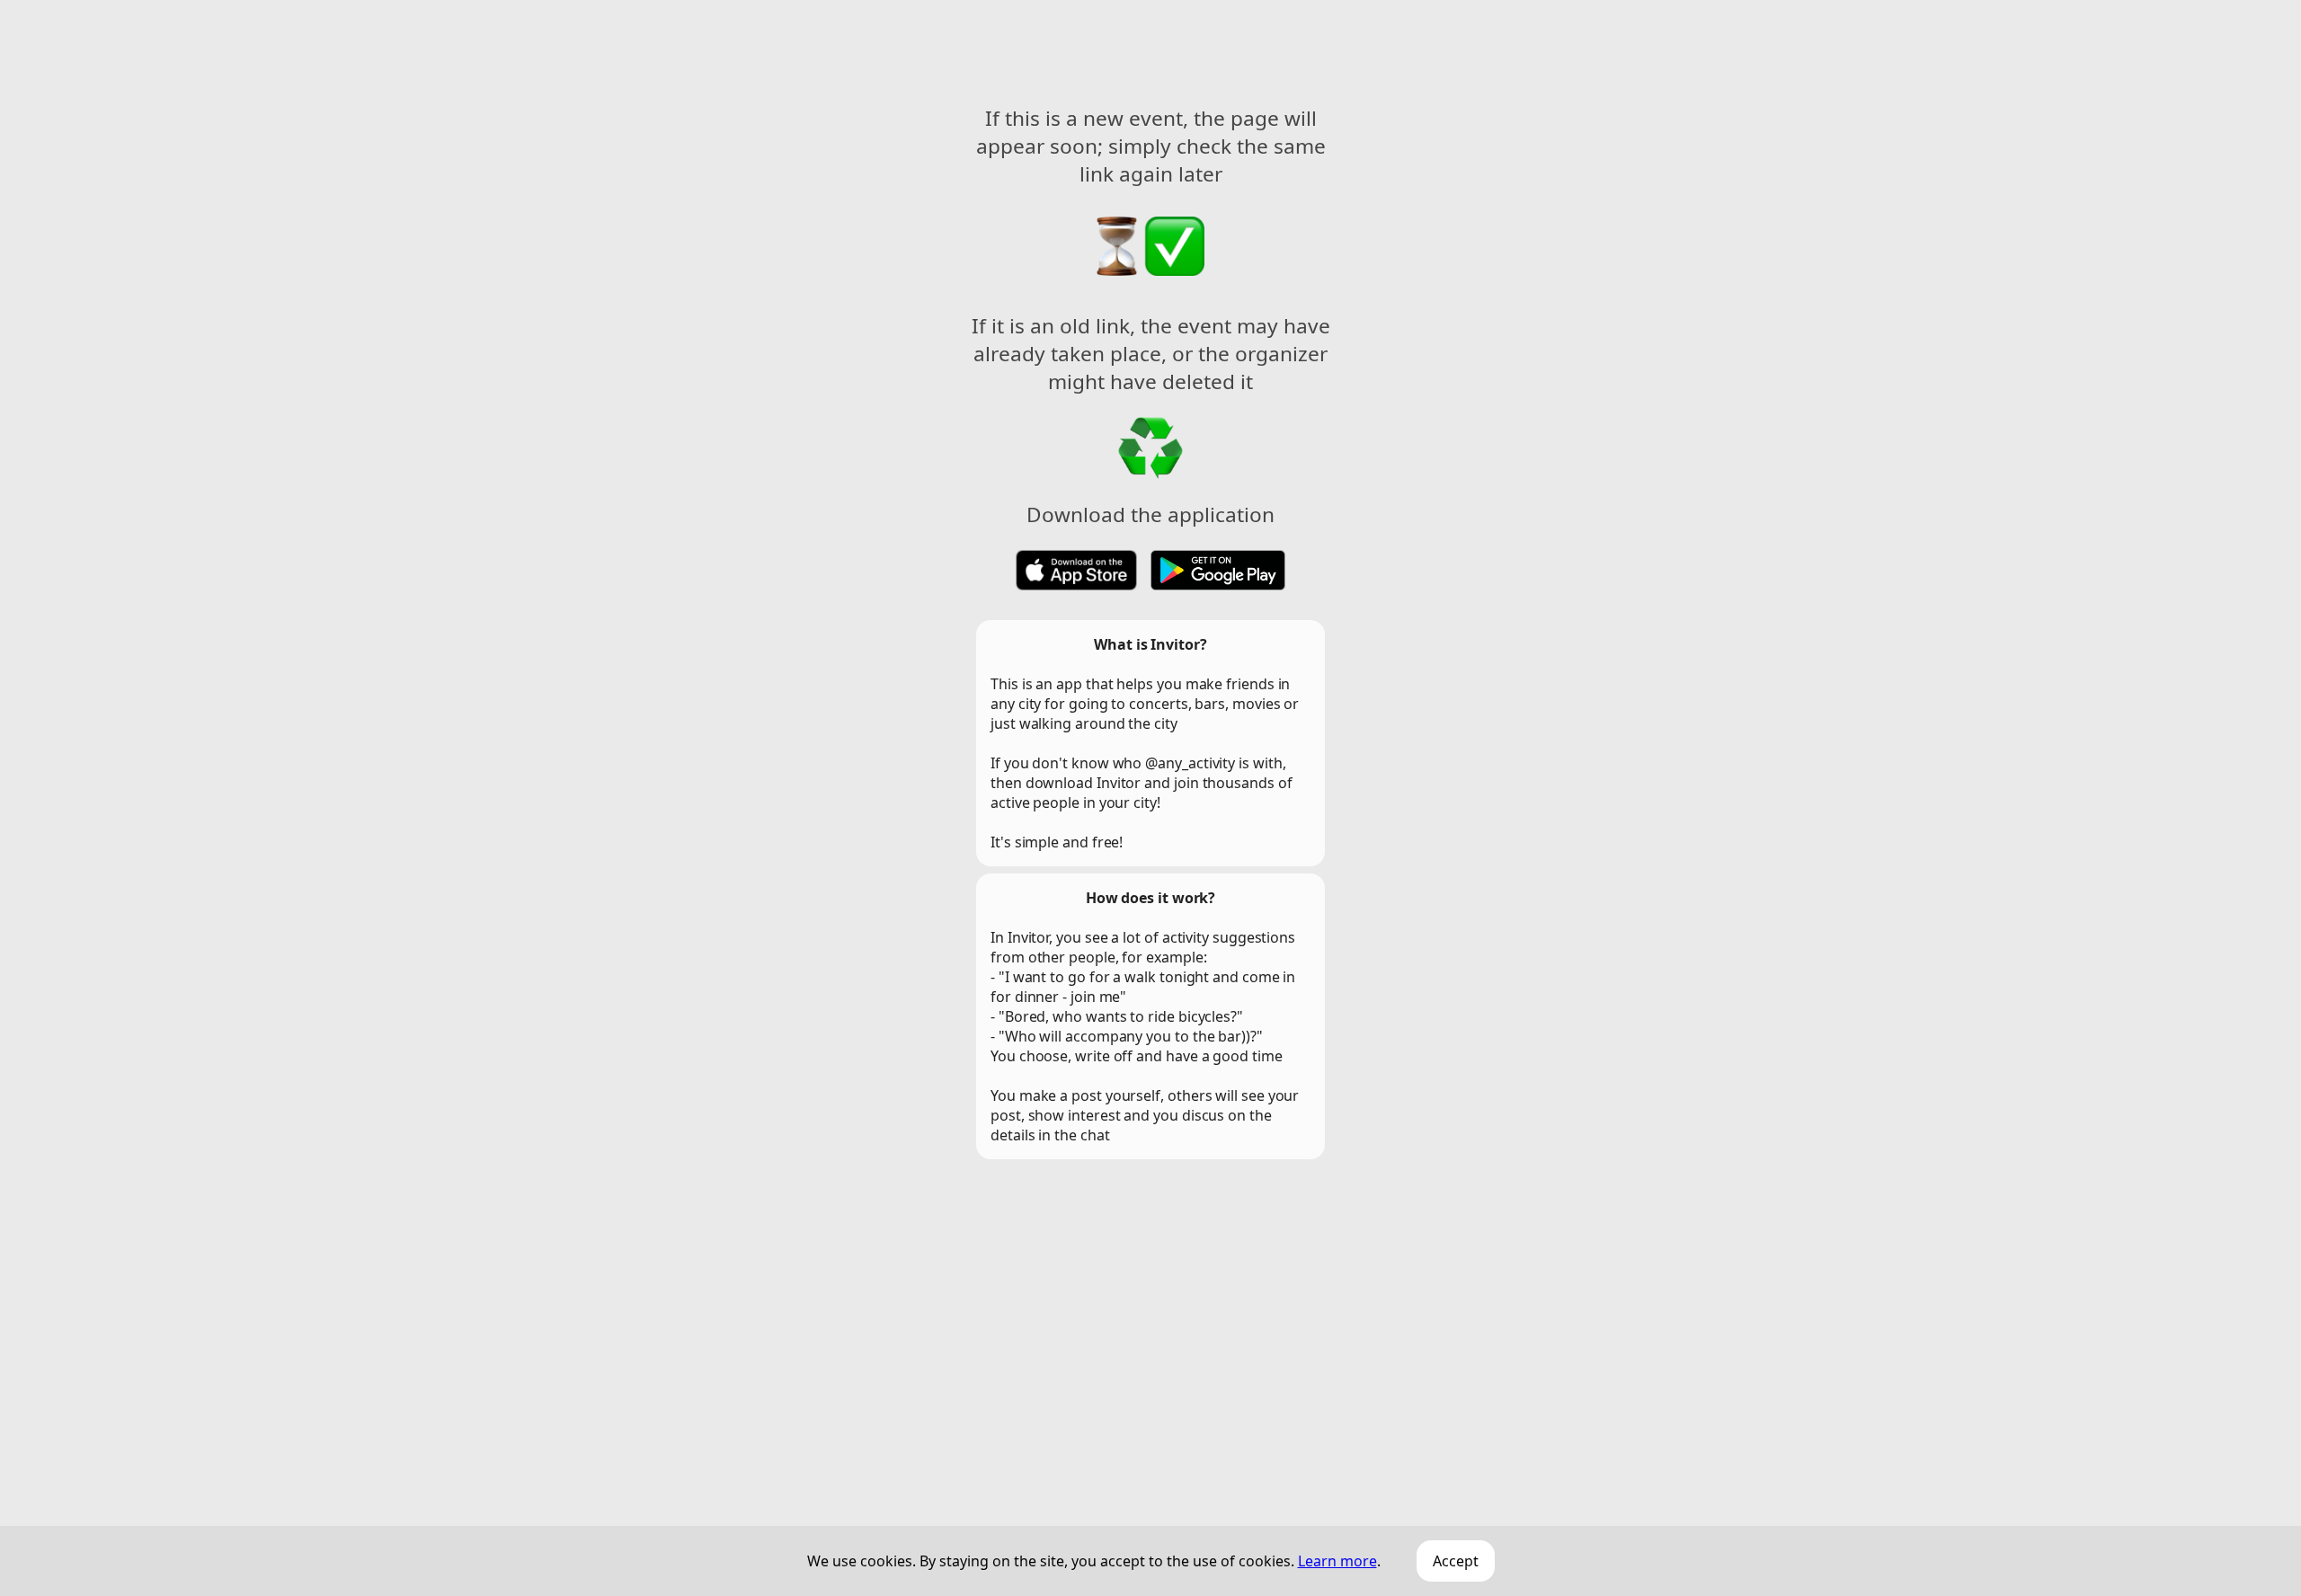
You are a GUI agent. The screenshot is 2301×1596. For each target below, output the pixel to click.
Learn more (1337, 1561)
